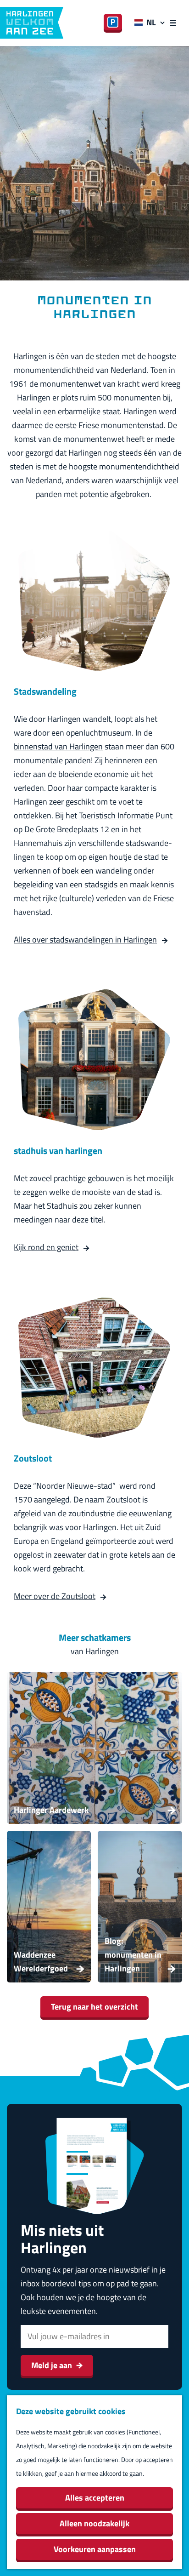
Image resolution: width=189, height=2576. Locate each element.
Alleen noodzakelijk (94, 2523)
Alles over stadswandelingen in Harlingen (85, 940)
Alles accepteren (95, 2498)
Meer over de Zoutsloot (55, 1596)
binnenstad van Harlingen (58, 746)
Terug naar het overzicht (94, 2007)
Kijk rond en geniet (46, 1247)
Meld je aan (52, 2365)
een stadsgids (94, 884)
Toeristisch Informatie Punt (126, 815)
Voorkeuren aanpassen (95, 2549)
